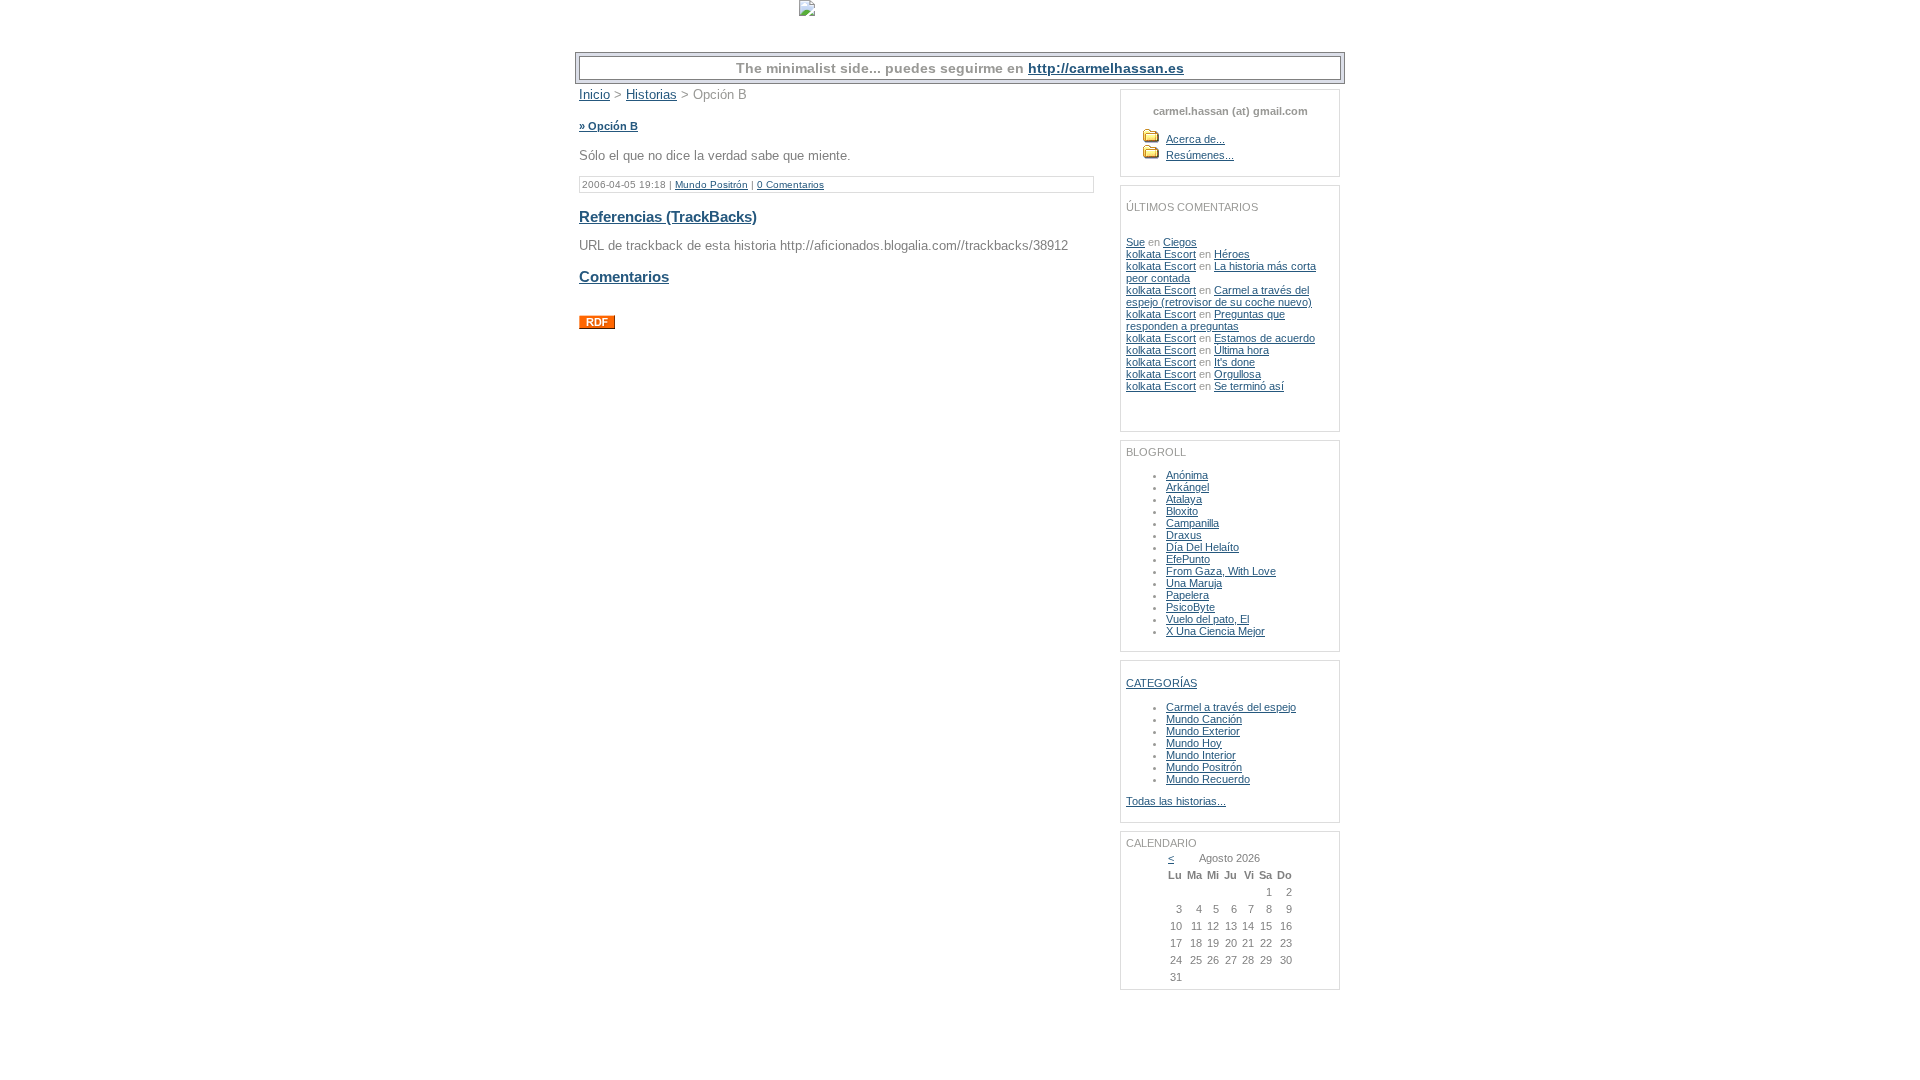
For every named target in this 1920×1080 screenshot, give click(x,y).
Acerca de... (1195, 139)
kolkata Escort (1161, 254)
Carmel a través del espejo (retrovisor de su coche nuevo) (1219, 296)
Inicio (594, 94)
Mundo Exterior (1203, 731)
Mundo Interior (1201, 755)
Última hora (1241, 350)
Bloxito (1182, 511)
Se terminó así (1249, 386)
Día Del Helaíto (1202, 547)
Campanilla (1192, 523)
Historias (651, 94)
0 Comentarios (790, 184)
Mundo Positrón (711, 184)
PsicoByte (1190, 607)
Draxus (1184, 535)
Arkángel (1187, 487)
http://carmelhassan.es (1106, 68)
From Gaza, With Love (1221, 571)
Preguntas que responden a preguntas (1205, 320)
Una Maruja (1194, 583)
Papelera (1187, 595)
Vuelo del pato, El (1207, 619)
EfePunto (1188, 559)
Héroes (1232, 254)
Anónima (1187, 475)
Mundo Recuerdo (1208, 779)
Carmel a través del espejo (1231, 707)
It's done (1234, 362)
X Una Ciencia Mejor (1215, 631)
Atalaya (1184, 499)
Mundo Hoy (1194, 743)
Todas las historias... (1176, 801)
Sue (1135, 242)
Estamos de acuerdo (1264, 338)
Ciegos (1180, 242)
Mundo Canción (1204, 719)
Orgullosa (1237, 374)
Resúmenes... (1200, 155)
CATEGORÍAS (1161, 683)
